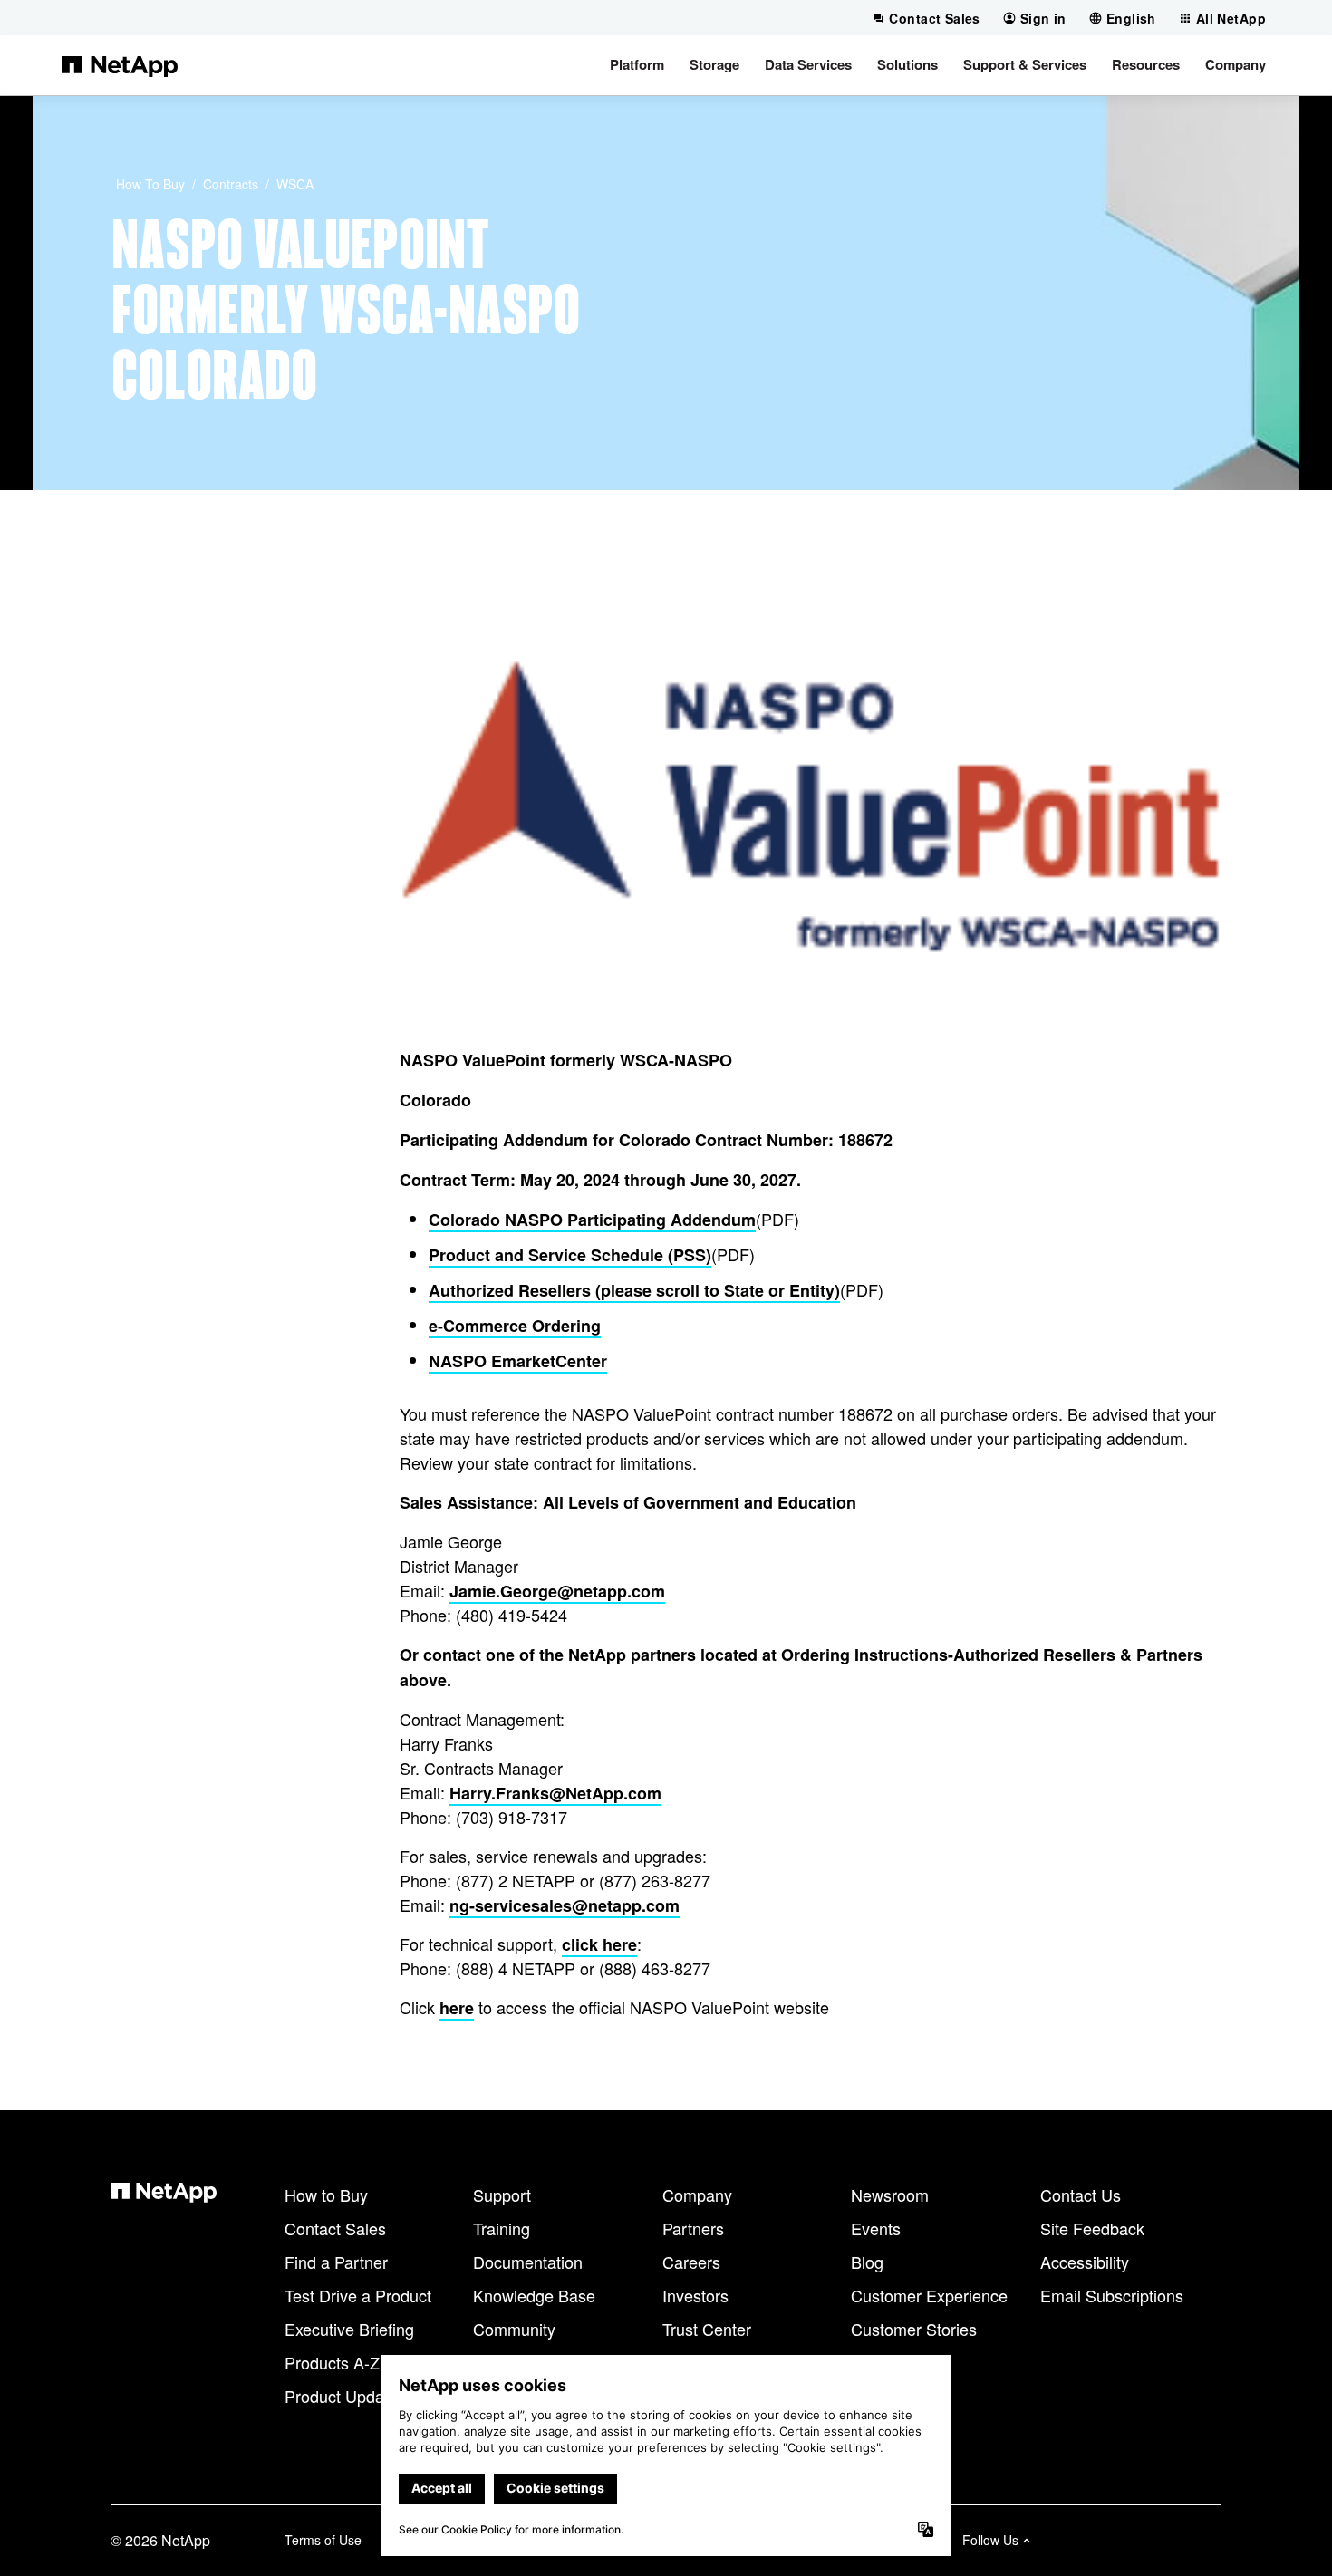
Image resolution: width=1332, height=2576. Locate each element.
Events (876, 2228)
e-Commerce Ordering (515, 1326)
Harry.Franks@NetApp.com (555, 1793)
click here (599, 1944)
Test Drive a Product (358, 2295)
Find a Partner (336, 2262)
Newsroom (890, 2195)
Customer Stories (914, 2329)
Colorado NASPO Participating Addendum (592, 1220)
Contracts (231, 184)
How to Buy (150, 184)
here (457, 2008)
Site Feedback (1092, 2228)
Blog (867, 2262)
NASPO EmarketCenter (518, 1361)
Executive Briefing (349, 2329)
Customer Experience (929, 2295)
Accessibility (1085, 2262)
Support (502, 2195)
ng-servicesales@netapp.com (565, 1905)
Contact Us (1081, 2195)
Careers (691, 2262)
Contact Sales (335, 2228)
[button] (637, 65)
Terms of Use (323, 2540)
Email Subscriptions (1112, 2295)
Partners (693, 2228)
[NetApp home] (120, 65)
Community (514, 2329)
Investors (695, 2295)
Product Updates (345, 2396)
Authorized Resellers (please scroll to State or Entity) (634, 1290)
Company (697, 2195)
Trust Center (707, 2329)
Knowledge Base (534, 2295)
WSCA (295, 184)
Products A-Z (332, 2362)
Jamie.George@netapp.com (557, 1591)
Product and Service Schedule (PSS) (570, 1255)
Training (502, 2228)
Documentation (528, 2262)
